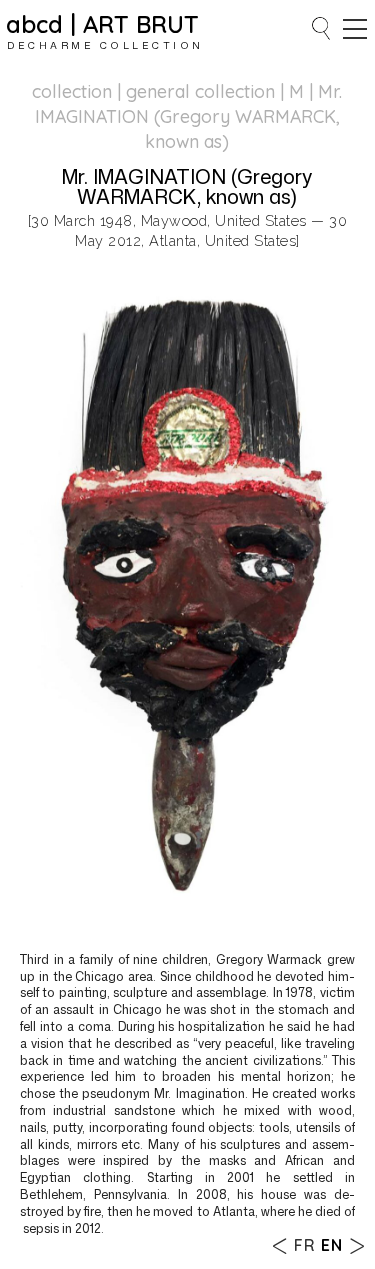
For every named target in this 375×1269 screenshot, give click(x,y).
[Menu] (355, 29)
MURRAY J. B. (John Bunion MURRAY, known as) (356, 1245)
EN (332, 1245)
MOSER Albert (280, 1245)
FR (305, 1245)
